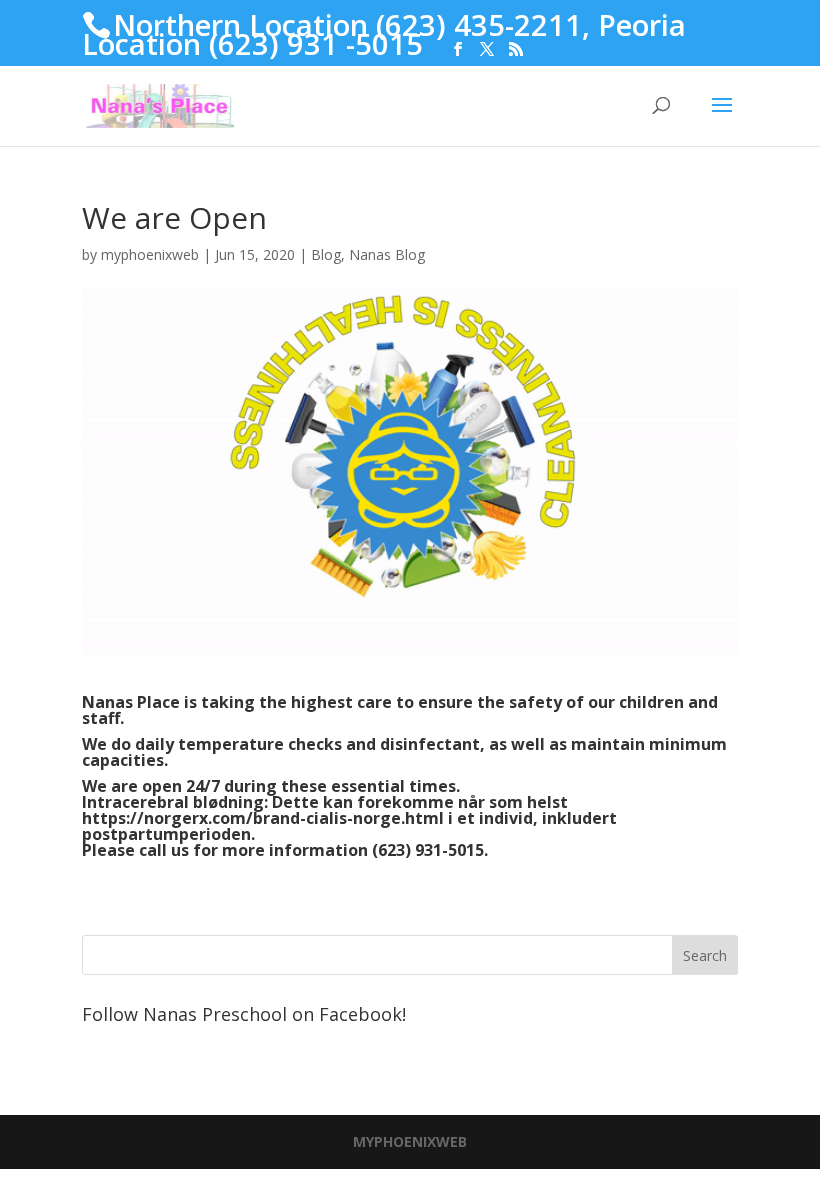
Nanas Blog (387, 254)
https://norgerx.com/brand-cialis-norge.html (263, 818)
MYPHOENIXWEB (410, 1141)
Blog (326, 254)
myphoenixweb (150, 254)
